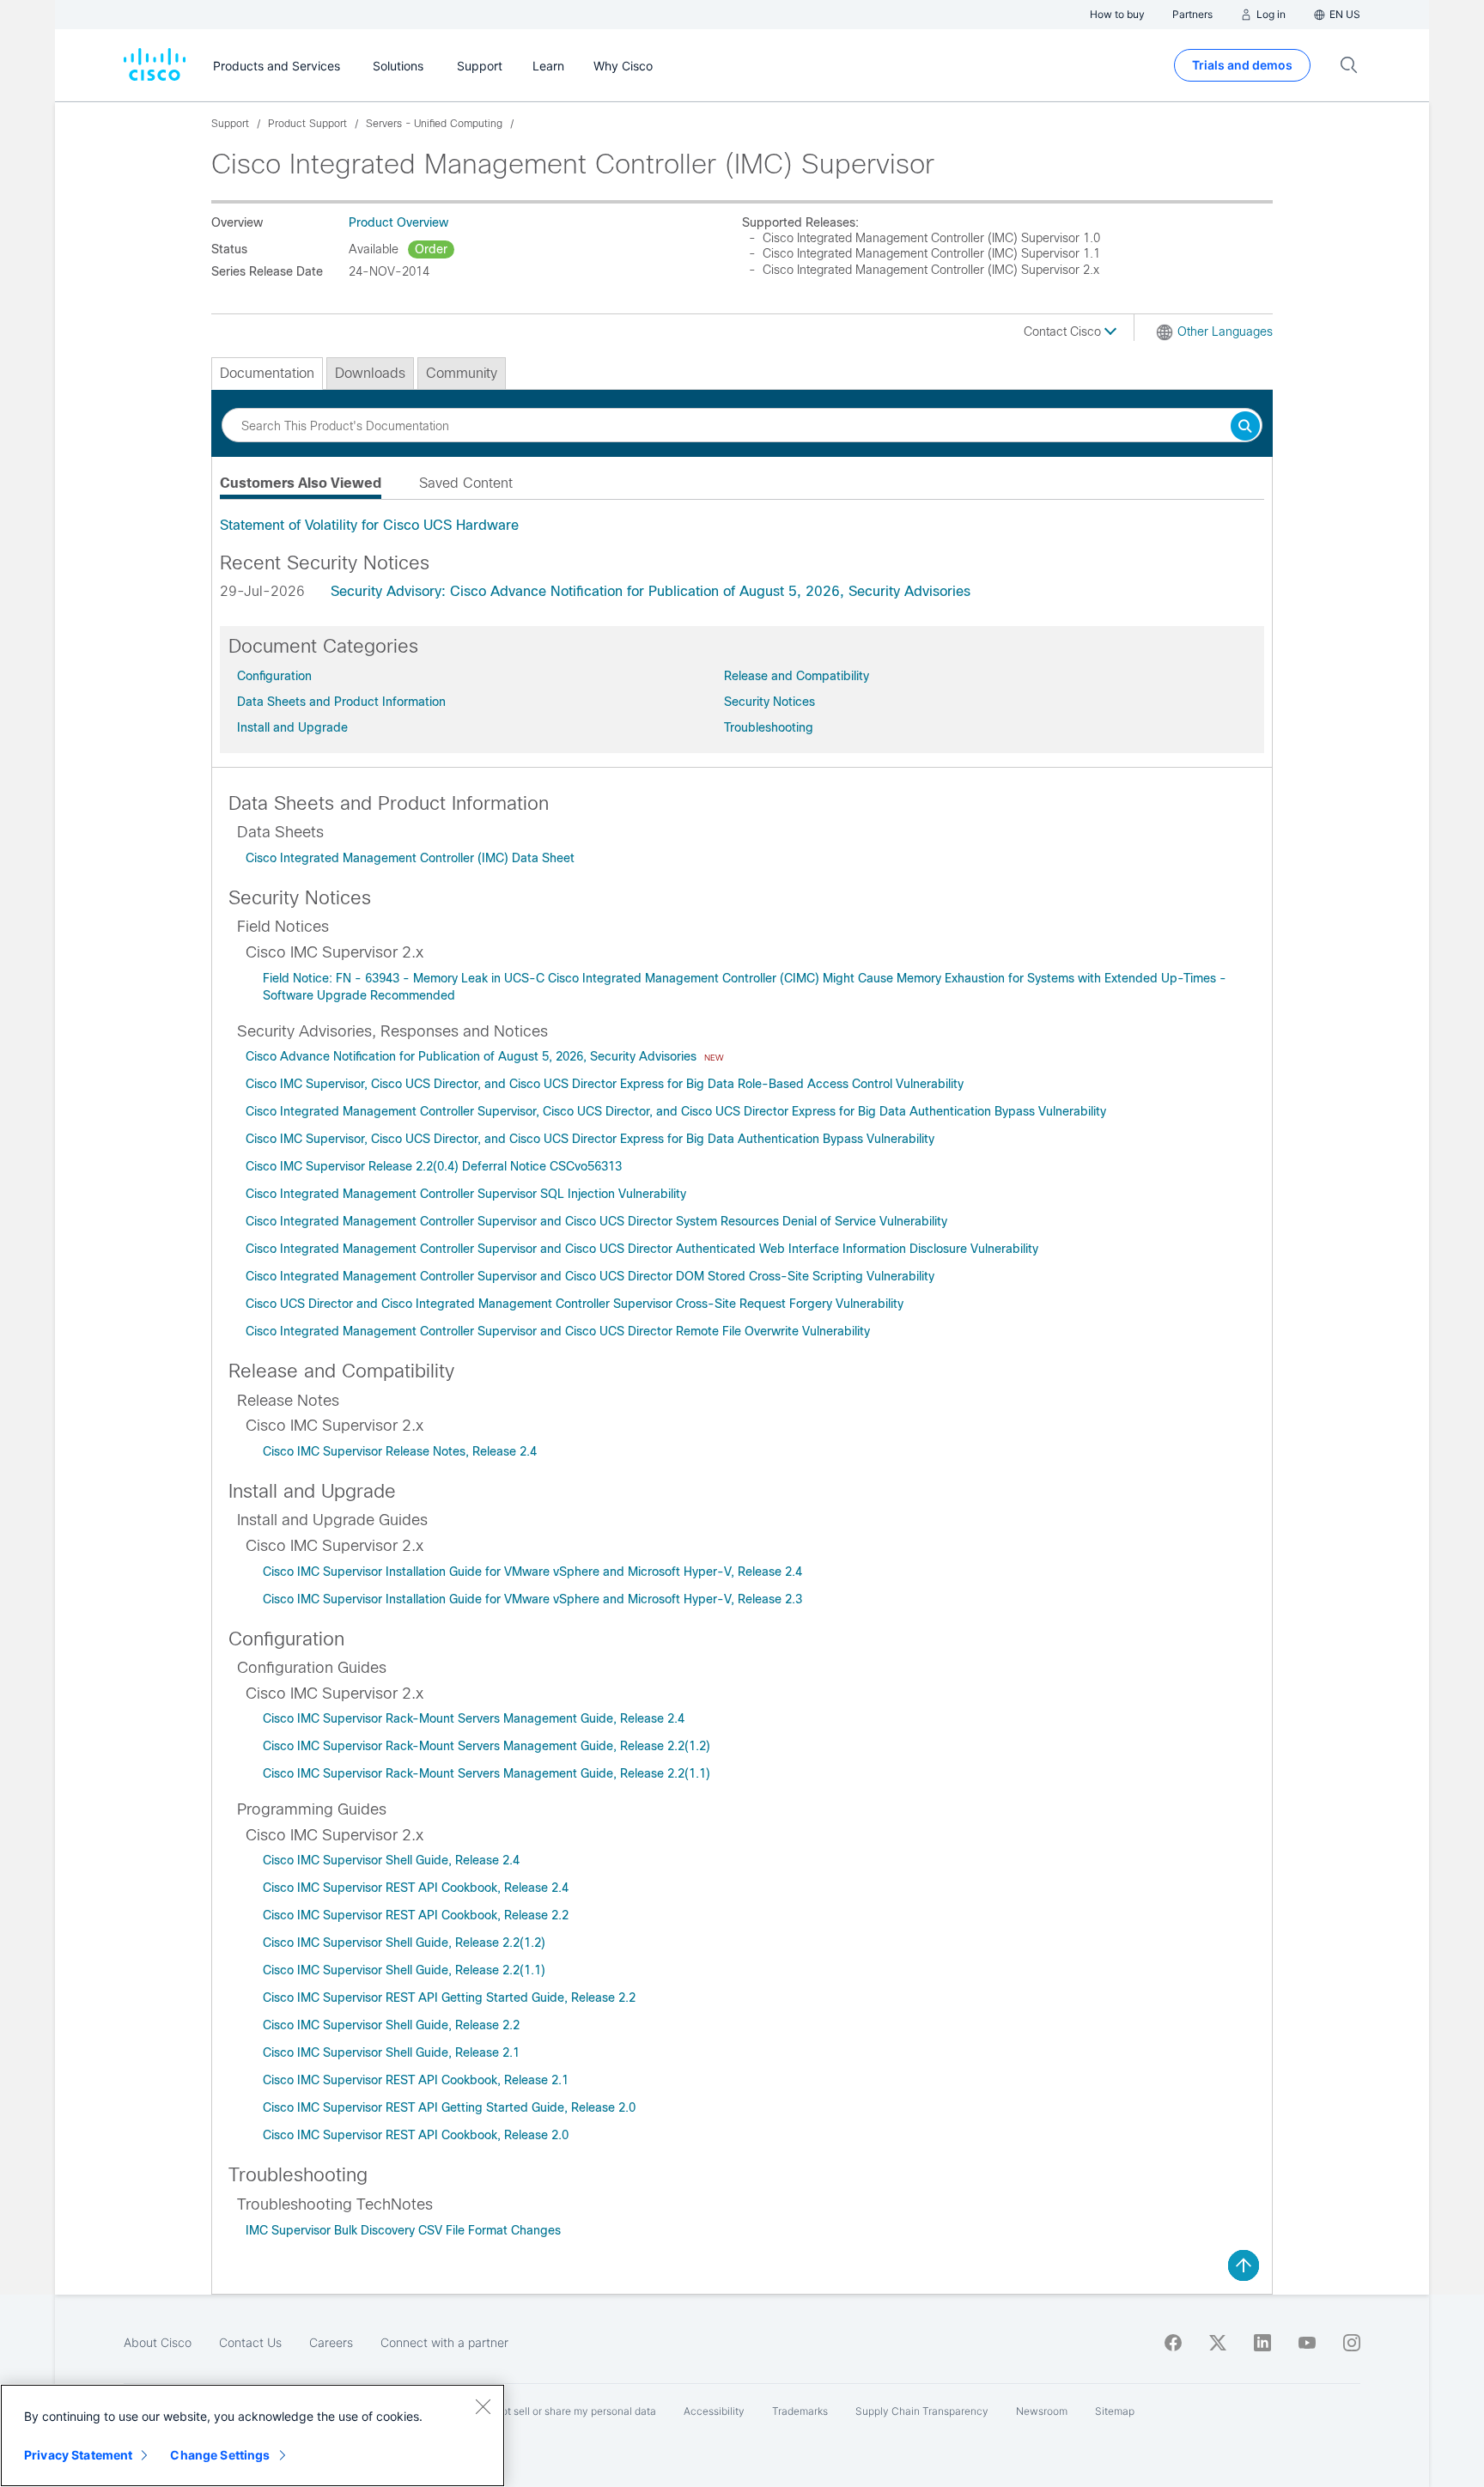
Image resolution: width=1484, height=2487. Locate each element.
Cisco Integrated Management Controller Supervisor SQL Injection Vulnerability (466, 1194)
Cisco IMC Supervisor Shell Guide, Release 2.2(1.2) (404, 1943)
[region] (252, 2435)
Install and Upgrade (292, 727)
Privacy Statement (78, 2455)
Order (431, 249)
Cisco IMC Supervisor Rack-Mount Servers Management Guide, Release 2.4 (474, 1718)
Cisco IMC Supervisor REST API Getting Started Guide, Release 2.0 (449, 2107)
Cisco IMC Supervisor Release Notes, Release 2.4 (400, 1451)
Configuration (274, 676)
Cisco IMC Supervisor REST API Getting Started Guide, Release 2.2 (449, 1998)
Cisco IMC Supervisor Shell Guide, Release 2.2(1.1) (404, 1970)
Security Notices (769, 702)
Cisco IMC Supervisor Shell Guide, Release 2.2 (391, 2025)
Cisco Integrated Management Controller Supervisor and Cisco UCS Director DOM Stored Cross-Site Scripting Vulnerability (590, 1276)
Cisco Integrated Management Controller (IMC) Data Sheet (410, 858)
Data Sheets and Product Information (341, 702)
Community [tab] (462, 373)
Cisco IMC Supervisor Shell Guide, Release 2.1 (391, 2052)
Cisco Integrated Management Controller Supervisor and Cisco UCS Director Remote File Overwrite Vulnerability (558, 1331)
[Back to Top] (1244, 2265)
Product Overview (398, 222)
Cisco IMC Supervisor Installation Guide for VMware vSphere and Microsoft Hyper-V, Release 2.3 (532, 1599)
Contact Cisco (1064, 331)
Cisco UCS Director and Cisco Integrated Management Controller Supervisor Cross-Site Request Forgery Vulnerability (575, 1304)
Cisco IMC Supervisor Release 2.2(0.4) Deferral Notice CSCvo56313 (434, 1166)
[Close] (483, 2406)
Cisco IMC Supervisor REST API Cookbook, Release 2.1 (416, 2080)
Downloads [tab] (370, 373)
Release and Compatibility (797, 676)
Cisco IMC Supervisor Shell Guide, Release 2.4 (391, 1860)
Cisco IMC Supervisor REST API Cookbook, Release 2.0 (416, 2135)
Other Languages (1225, 331)
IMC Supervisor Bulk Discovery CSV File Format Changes (403, 2230)
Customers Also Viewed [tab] (301, 483)
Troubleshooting (769, 727)
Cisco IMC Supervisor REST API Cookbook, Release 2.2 (416, 1915)
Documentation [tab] (267, 373)
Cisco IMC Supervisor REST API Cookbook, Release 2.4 (416, 1888)
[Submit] (1245, 427)
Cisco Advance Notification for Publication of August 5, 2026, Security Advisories (473, 1056)
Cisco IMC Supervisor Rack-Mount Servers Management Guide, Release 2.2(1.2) (487, 1746)
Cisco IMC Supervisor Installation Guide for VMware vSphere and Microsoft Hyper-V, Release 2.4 (532, 1572)
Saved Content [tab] (466, 483)
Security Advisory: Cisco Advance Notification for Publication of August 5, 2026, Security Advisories (651, 591)
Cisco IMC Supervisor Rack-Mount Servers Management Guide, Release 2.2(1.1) (487, 1773)
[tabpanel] (742, 526)
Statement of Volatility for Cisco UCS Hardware (369, 525)
